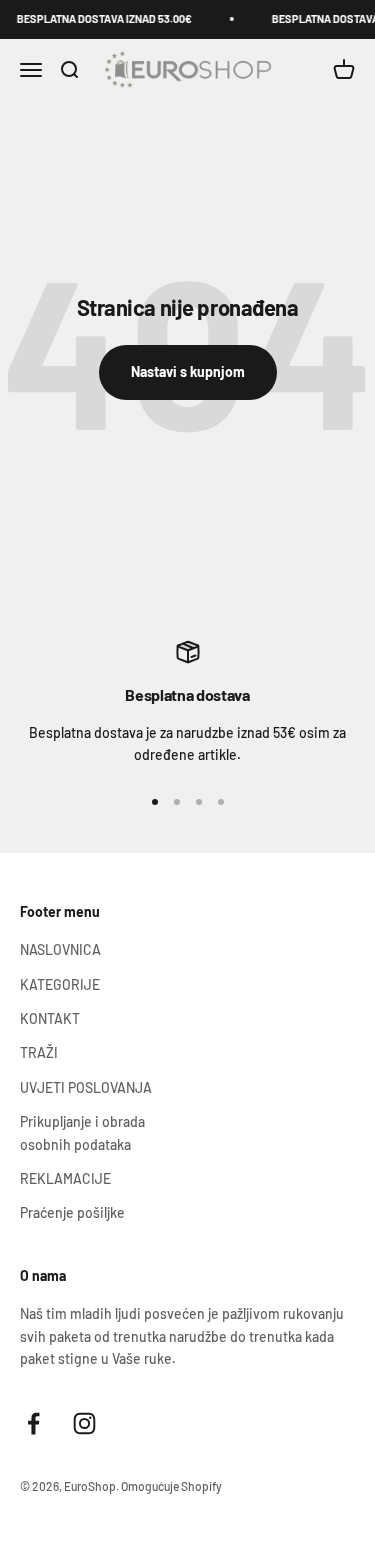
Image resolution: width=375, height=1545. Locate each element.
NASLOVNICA (60, 949)
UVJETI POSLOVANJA (86, 1087)
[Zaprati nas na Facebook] (33, 1423)
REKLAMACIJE (65, 1178)
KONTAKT (50, 1018)
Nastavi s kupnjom (188, 371)
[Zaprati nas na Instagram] (84, 1423)
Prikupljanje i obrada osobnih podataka (82, 1132)
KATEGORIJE (60, 984)
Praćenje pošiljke (72, 1212)
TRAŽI (39, 1052)
